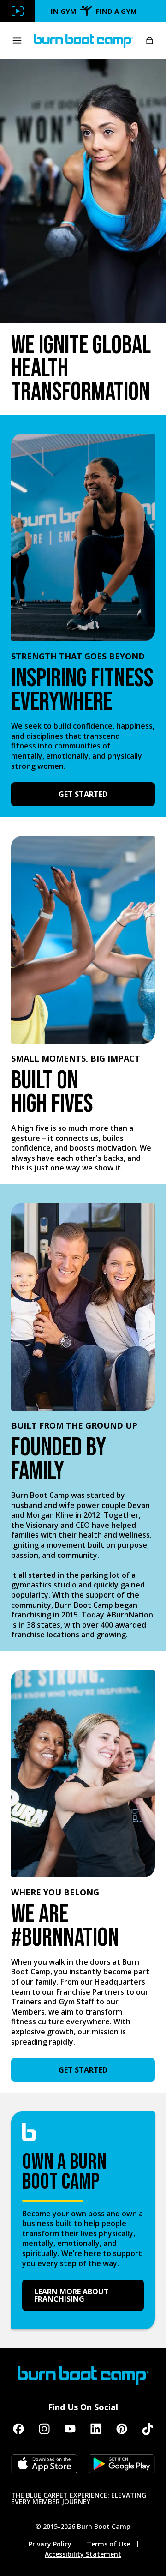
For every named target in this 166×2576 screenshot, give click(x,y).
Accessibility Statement (83, 2554)
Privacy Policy (50, 2544)
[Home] (84, 41)
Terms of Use (108, 2544)
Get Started (83, 794)
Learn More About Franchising (71, 2295)
